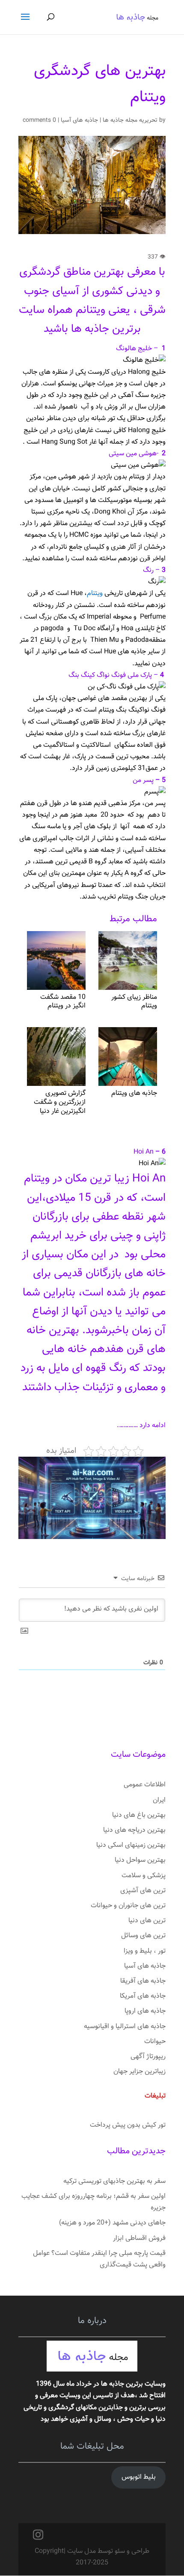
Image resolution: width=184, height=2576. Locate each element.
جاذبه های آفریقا (143, 1981)
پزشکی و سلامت (144, 1876)
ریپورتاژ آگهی (148, 2057)
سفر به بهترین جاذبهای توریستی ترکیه (114, 2181)
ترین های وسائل (143, 1936)
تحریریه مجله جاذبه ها (130, 120)
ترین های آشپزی (143, 1891)
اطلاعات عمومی (145, 1785)
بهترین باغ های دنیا (139, 1815)
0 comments (39, 120)
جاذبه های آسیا (79, 120)
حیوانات (155, 2042)
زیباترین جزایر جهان (139, 2072)
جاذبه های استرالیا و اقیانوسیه (125, 2027)
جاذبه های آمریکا (143, 1996)
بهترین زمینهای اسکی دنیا (131, 1845)
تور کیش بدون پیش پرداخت (128, 2125)
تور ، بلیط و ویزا (145, 1951)
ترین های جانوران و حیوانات (128, 1906)
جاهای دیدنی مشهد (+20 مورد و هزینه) (112, 2223)
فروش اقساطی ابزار (139, 2238)
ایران (159, 1800)
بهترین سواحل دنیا (140, 1860)
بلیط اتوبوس (139, 2477)
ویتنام (95, 594)
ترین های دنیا (147, 1921)
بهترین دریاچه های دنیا (134, 1830)
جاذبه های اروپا (145, 2011)
